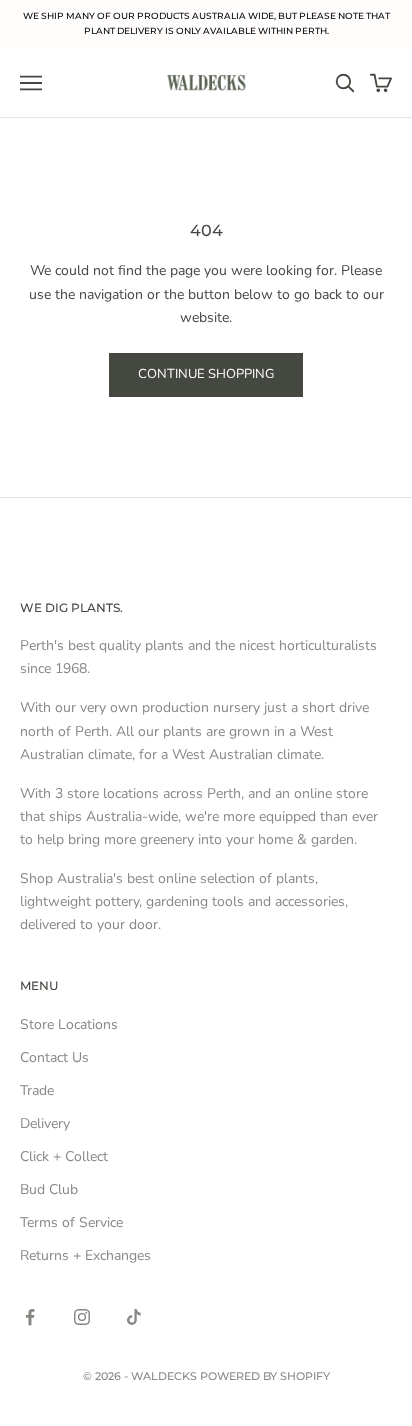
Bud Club (49, 1189)
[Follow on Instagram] (82, 1317)
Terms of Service (71, 1222)
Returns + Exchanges (85, 1255)
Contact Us (54, 1057)
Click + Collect (64, 1156)
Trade (37, 1090)
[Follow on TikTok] (134, 1317)
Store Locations (69, 1024)
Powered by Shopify (265, 1376)
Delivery (45, 1123)
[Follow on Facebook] (30, 1317)
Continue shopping (206, 374)
